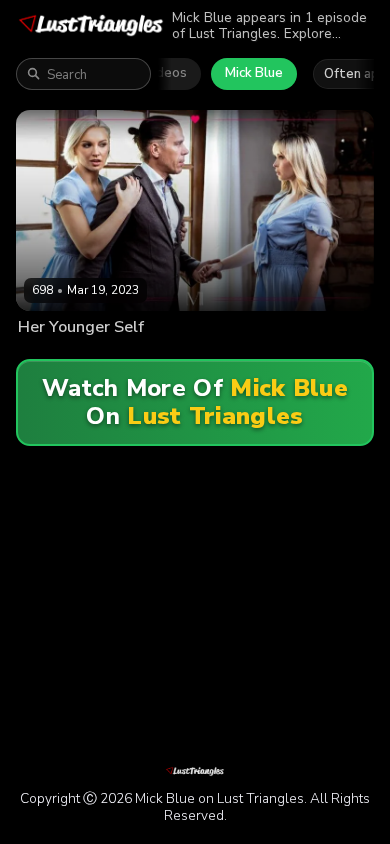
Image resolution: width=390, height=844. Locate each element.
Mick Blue (254, 73)
